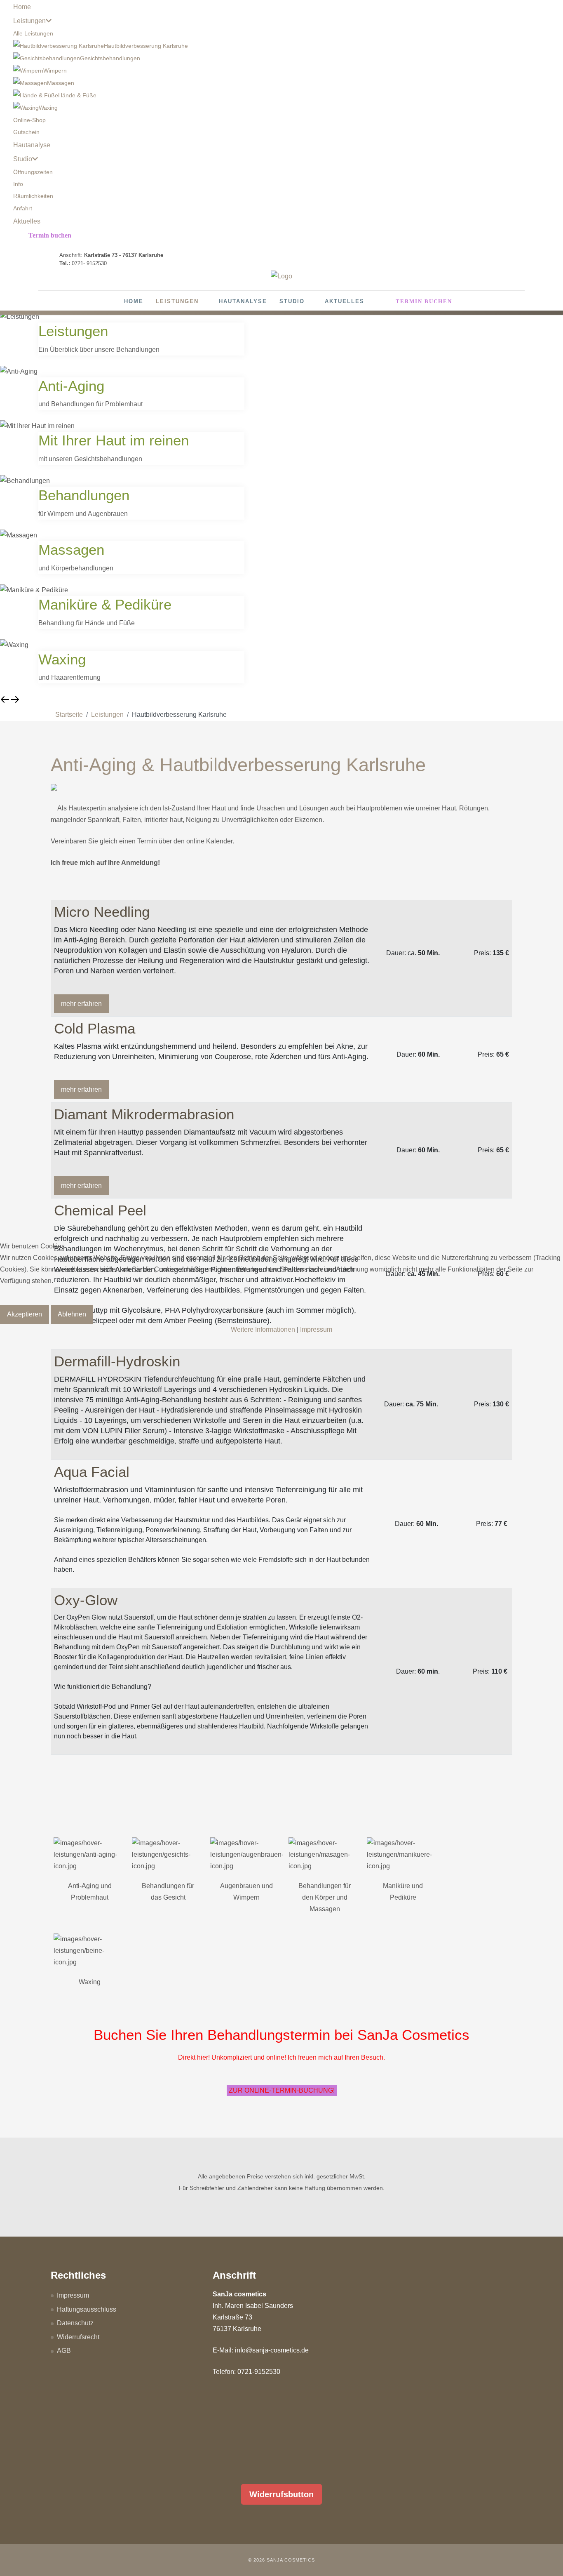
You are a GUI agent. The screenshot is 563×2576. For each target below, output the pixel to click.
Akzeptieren (25, 1314)
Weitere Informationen (263, 1329)
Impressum (316, 1329)
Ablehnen (72, 1314)
